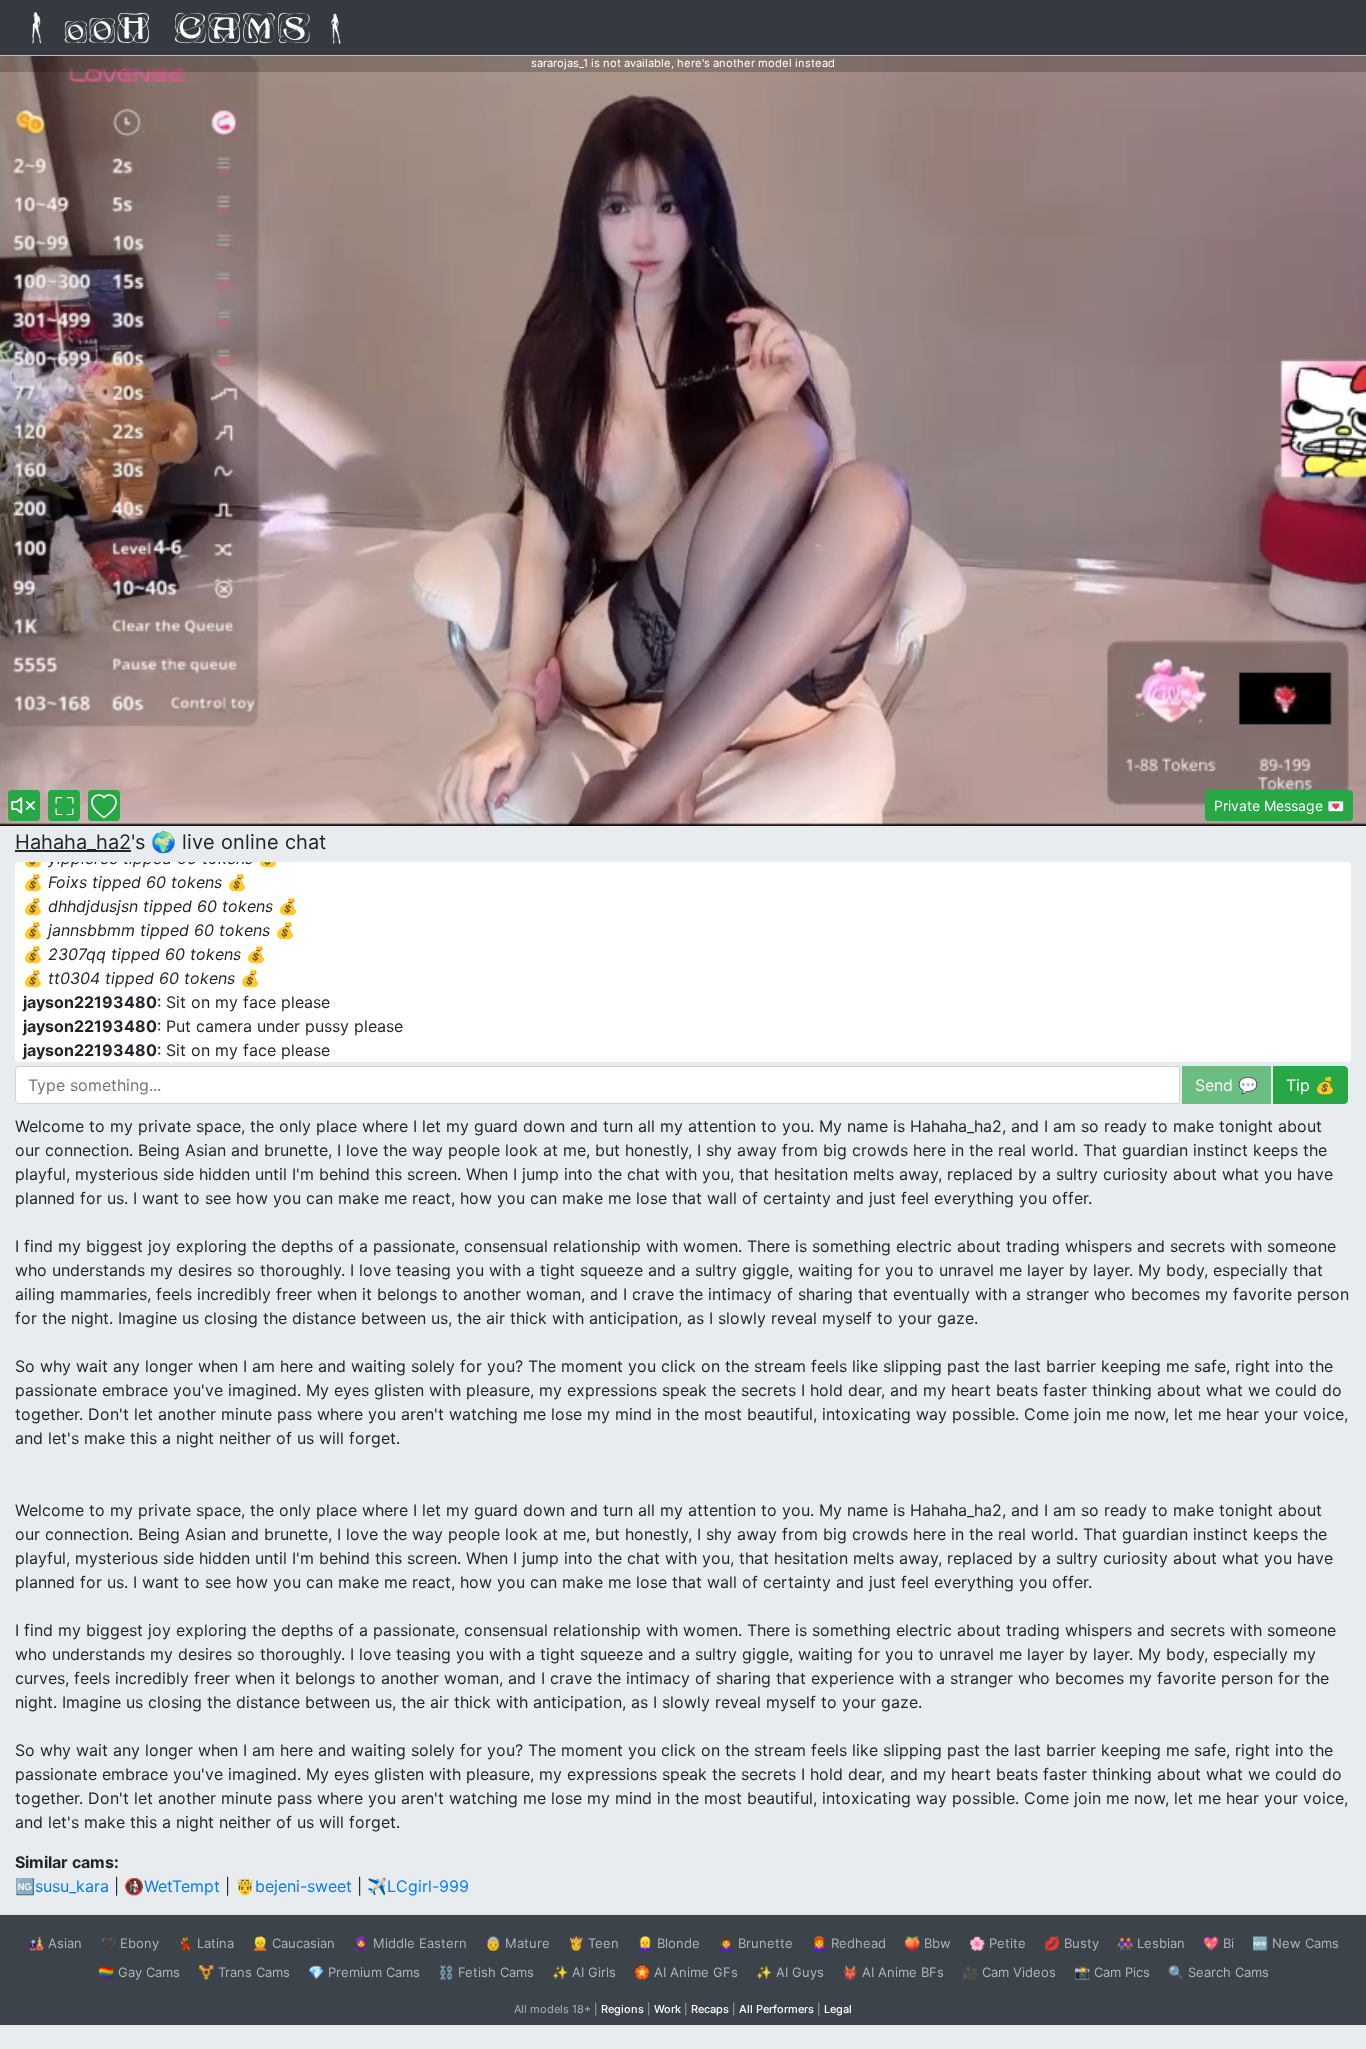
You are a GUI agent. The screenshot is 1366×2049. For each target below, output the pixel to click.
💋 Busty (1071, 1943)
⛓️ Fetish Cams (486, 1972)
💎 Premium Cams (364, 1972)
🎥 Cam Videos (1009, 1972)
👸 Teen (593, 1943)
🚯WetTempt (172, 1886)
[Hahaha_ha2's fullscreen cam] (64, 805)
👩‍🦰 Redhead (848, 1943)
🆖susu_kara (62, 1886)
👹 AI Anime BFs (893, 1972)
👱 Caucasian (293, 1943)
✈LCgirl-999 (418, 1886)
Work (667, 2009)
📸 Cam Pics (1112, 1972)
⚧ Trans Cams (244, 1972)
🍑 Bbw (927, 1943)
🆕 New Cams (1295, 1943)
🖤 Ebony (129, 1943)
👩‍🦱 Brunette (755, 1943)
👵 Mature (517, 1943)
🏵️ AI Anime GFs (686, 1972)
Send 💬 (1226, 1085)
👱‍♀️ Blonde (668, 1943)
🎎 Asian (55, 1943)
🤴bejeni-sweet (293, 1886)
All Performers (776, 2009)
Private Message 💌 (1279, 805)
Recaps (710, 2009)
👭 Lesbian (1151, 1943)
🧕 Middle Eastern (410, 1943)
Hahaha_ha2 (73, 842)
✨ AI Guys (790, 1972)
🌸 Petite (997, 1943)
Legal (838, 2009)
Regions (622, 2009)
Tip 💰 (1310, 1085)
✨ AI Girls (584, 1972)
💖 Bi (1218, 1943)
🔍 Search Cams (1218, 1972)
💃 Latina (205, 1943)
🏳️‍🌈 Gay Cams (139, 1972)
